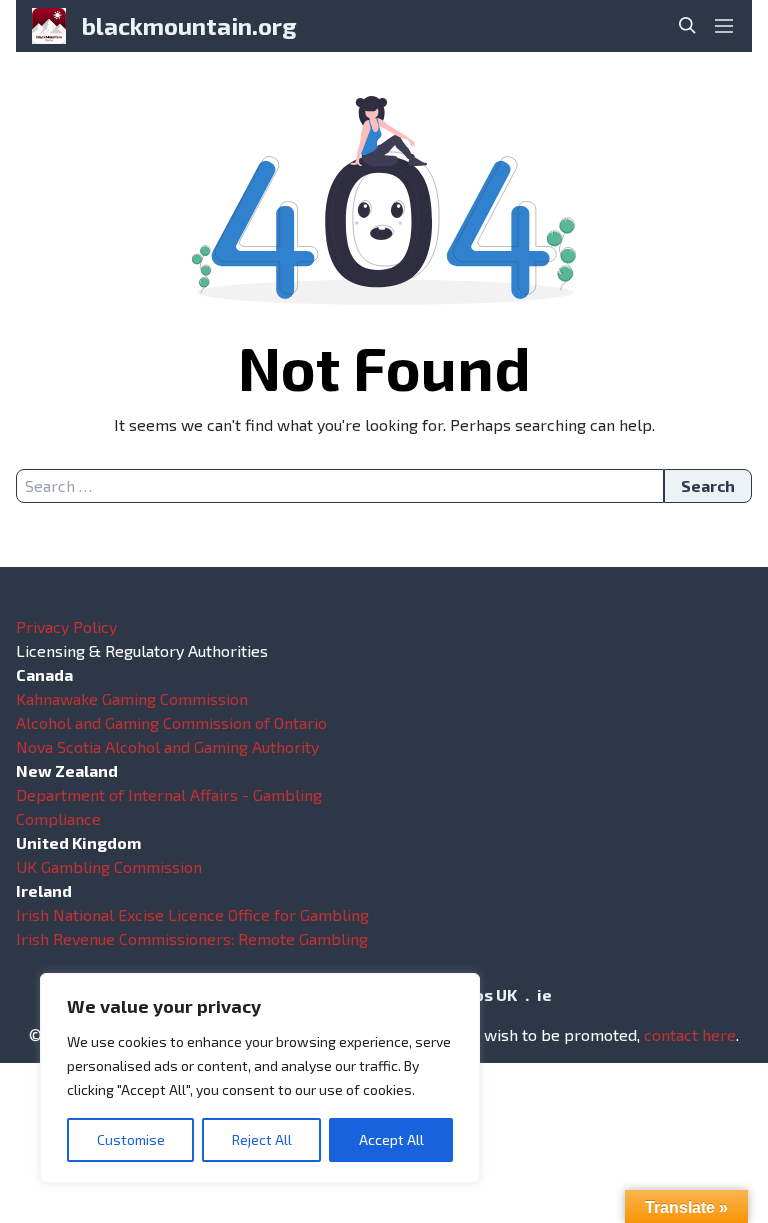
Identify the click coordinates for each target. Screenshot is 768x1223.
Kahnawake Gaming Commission (132, 698)
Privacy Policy (66, 626)
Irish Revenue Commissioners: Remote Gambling (192, 938)
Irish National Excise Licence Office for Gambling (192, 914)
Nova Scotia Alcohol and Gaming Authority (167, 746)
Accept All (391, 1139)
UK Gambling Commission (109, 866)
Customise (131, 1139)
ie (544, 994)
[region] (260, 1078)
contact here (690, 1034)
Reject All (262, 1139)
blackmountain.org (189, 25)
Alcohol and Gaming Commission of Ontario (171, 722)
